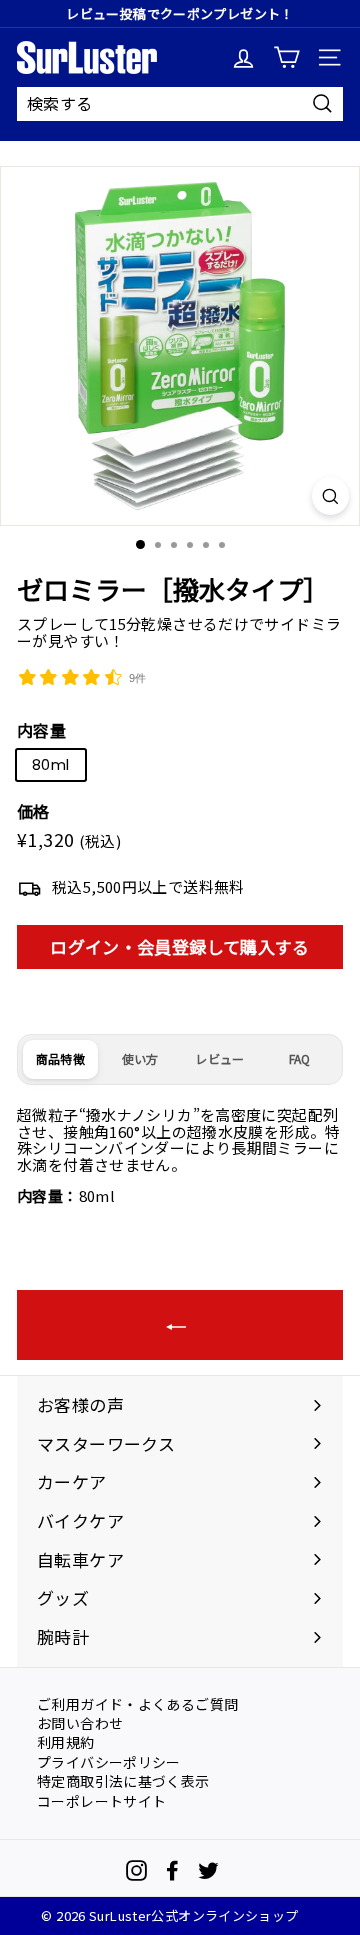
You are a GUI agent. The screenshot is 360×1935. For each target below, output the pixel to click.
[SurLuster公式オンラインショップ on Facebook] (172, 1870)
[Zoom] (330, 496)
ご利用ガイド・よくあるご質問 (137, 1703)
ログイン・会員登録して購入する (180, 946)
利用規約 (66, 1741)
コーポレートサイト (101, 1800)
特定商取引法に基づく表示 (123, 1780)
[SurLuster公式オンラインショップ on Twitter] (208, 1870)
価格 (33, 812)
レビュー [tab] (219, 1058)
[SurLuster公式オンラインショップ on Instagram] (136, 1870)
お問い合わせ (80, 1722)
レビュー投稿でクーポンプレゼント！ (179, 13)
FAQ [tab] (300, 1058)
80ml (51, 764)
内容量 (41, 731)
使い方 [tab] (140, 1058)
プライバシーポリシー (109, 1761)
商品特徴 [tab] (60, 1058)
